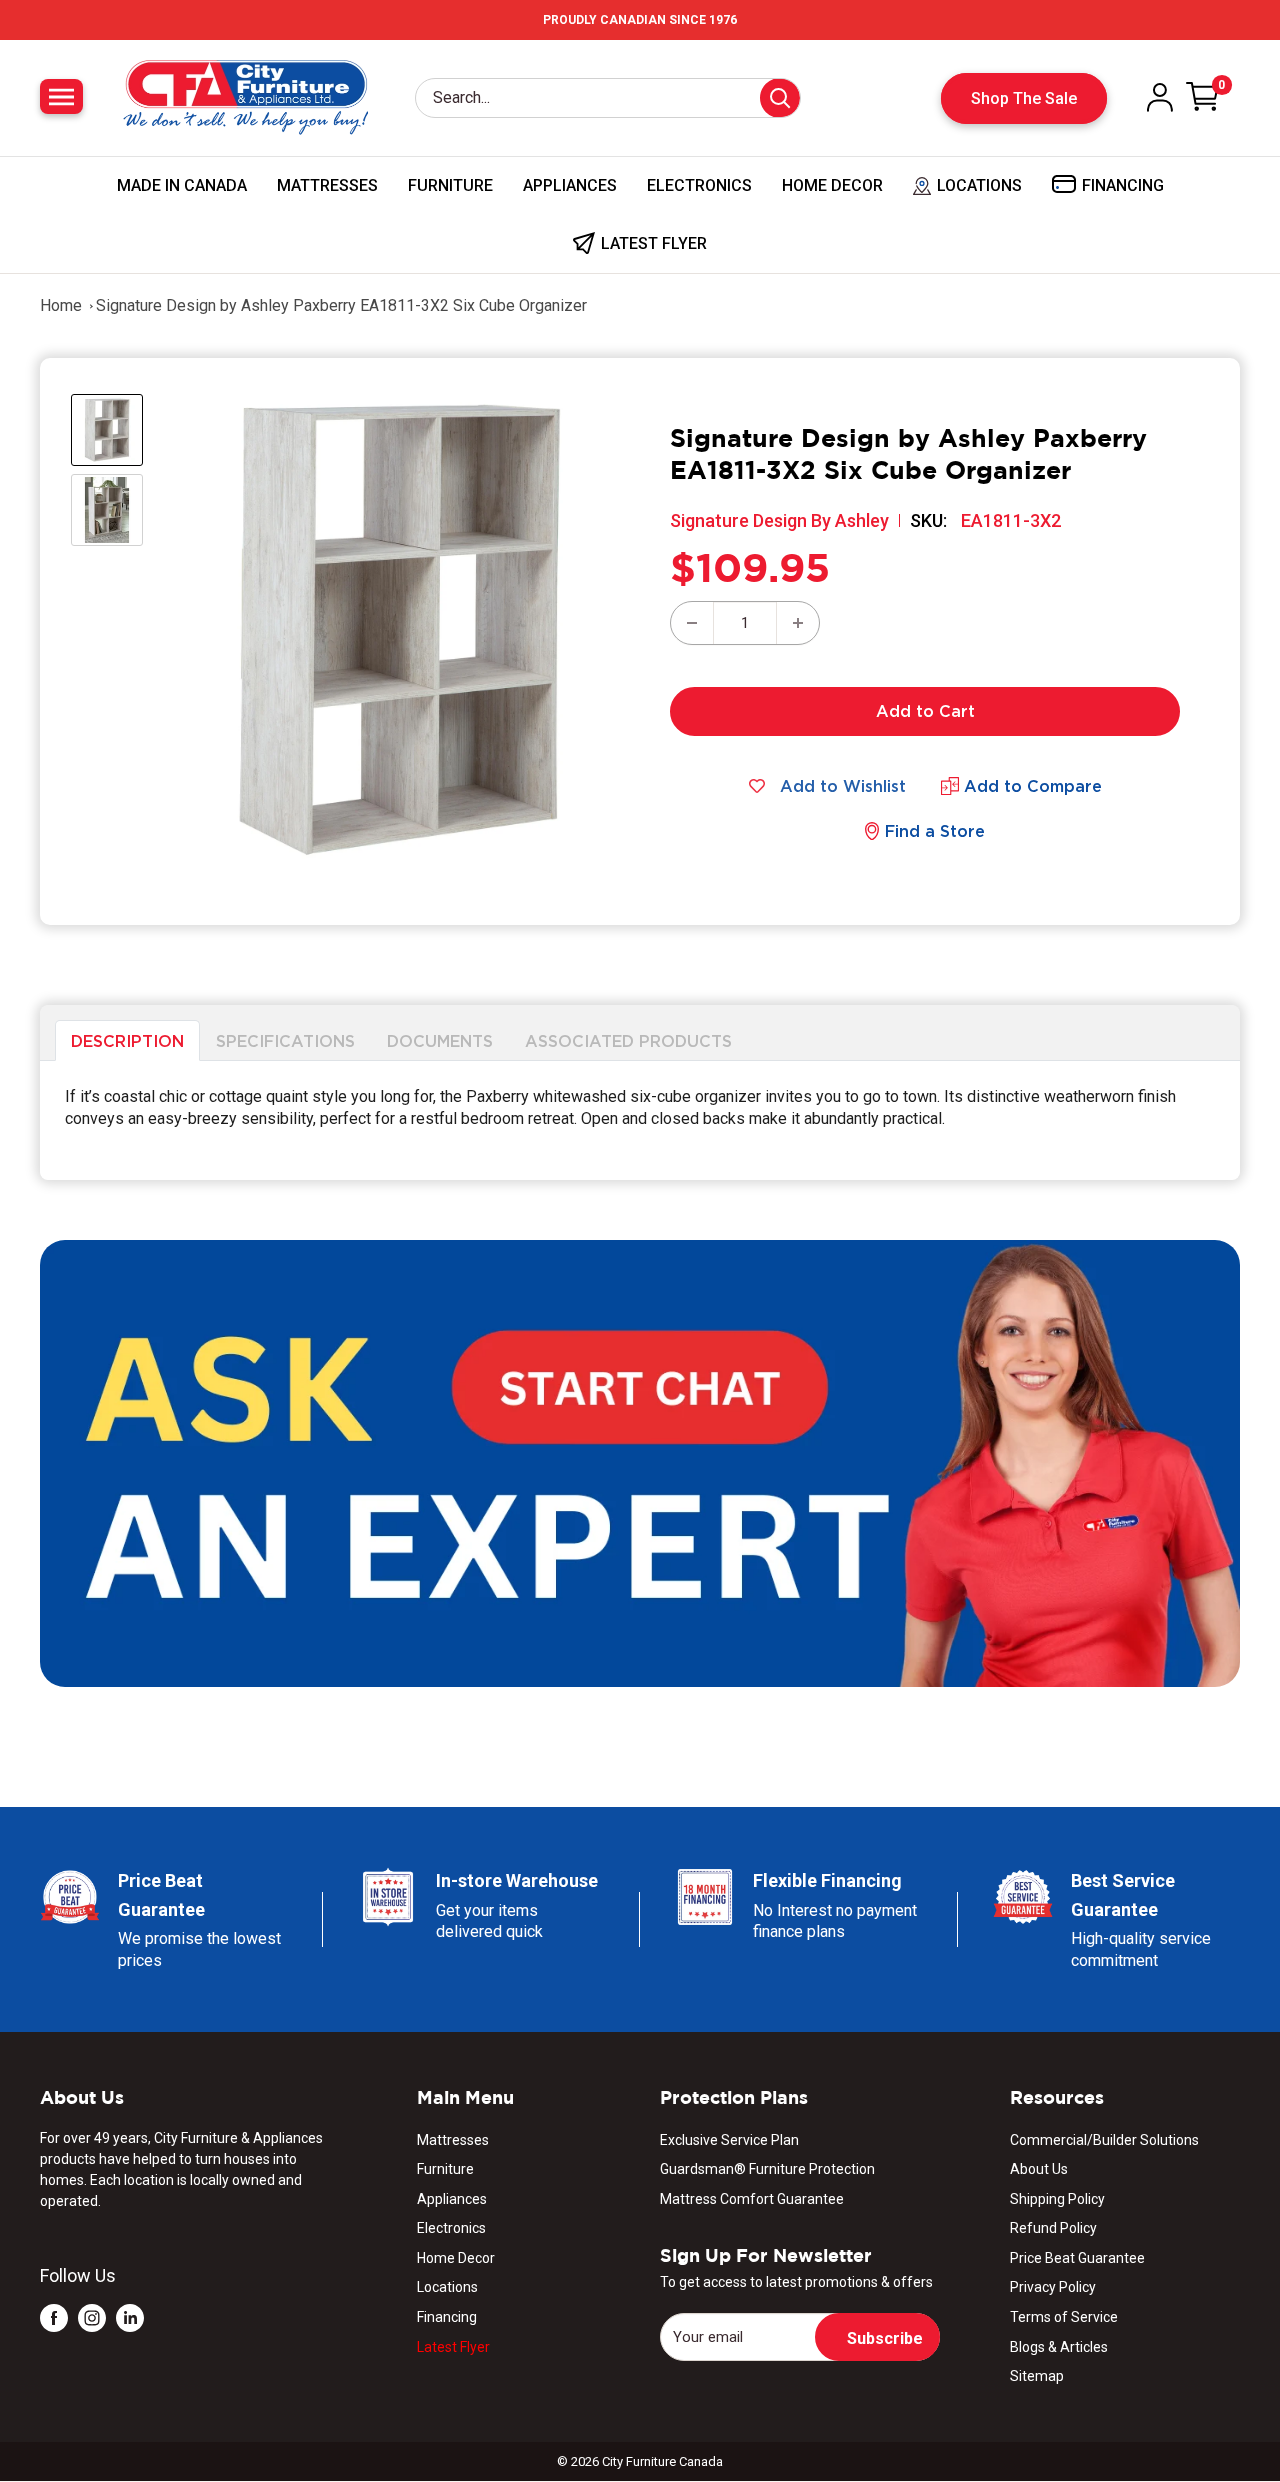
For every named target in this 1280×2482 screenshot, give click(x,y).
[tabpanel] (640, 1121)
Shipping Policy (1057, 2199)
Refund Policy (1053, 2228)
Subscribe (885, 2338)
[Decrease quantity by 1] (692, 623)
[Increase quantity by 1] (798, 623)
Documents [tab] (440, 1040)
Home (61, 305)
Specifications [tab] (285, 1040)
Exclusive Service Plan (729, 2140)
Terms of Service (1064, 2317)
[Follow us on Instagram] (92, 2317)
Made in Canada (182, 185)
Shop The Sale (1024, 98)
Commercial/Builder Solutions (1104, 2140)
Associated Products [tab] (628, 1040)
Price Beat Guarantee (1077, 2258)
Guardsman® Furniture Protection (767, 2169)
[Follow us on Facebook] (54, 2317)
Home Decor (832, 185)
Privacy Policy (1053, 2287)
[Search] (780, 98)
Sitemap (1037, 2376)
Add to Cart (925, 711)
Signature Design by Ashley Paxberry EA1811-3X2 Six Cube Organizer (341, 305)
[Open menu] (61, 96)
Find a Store (935, 831)
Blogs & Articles (1059, 2347)
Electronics (699, 185)
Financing (447, 2317)
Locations (447, 2287)
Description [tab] (127, 1040)
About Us (1039, 2169)
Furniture (450, 185)
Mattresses (327, 185)
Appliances (570, 185)
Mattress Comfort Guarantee (752, 2199)
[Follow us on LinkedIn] (130, 2317)
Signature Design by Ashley (779, 520)
